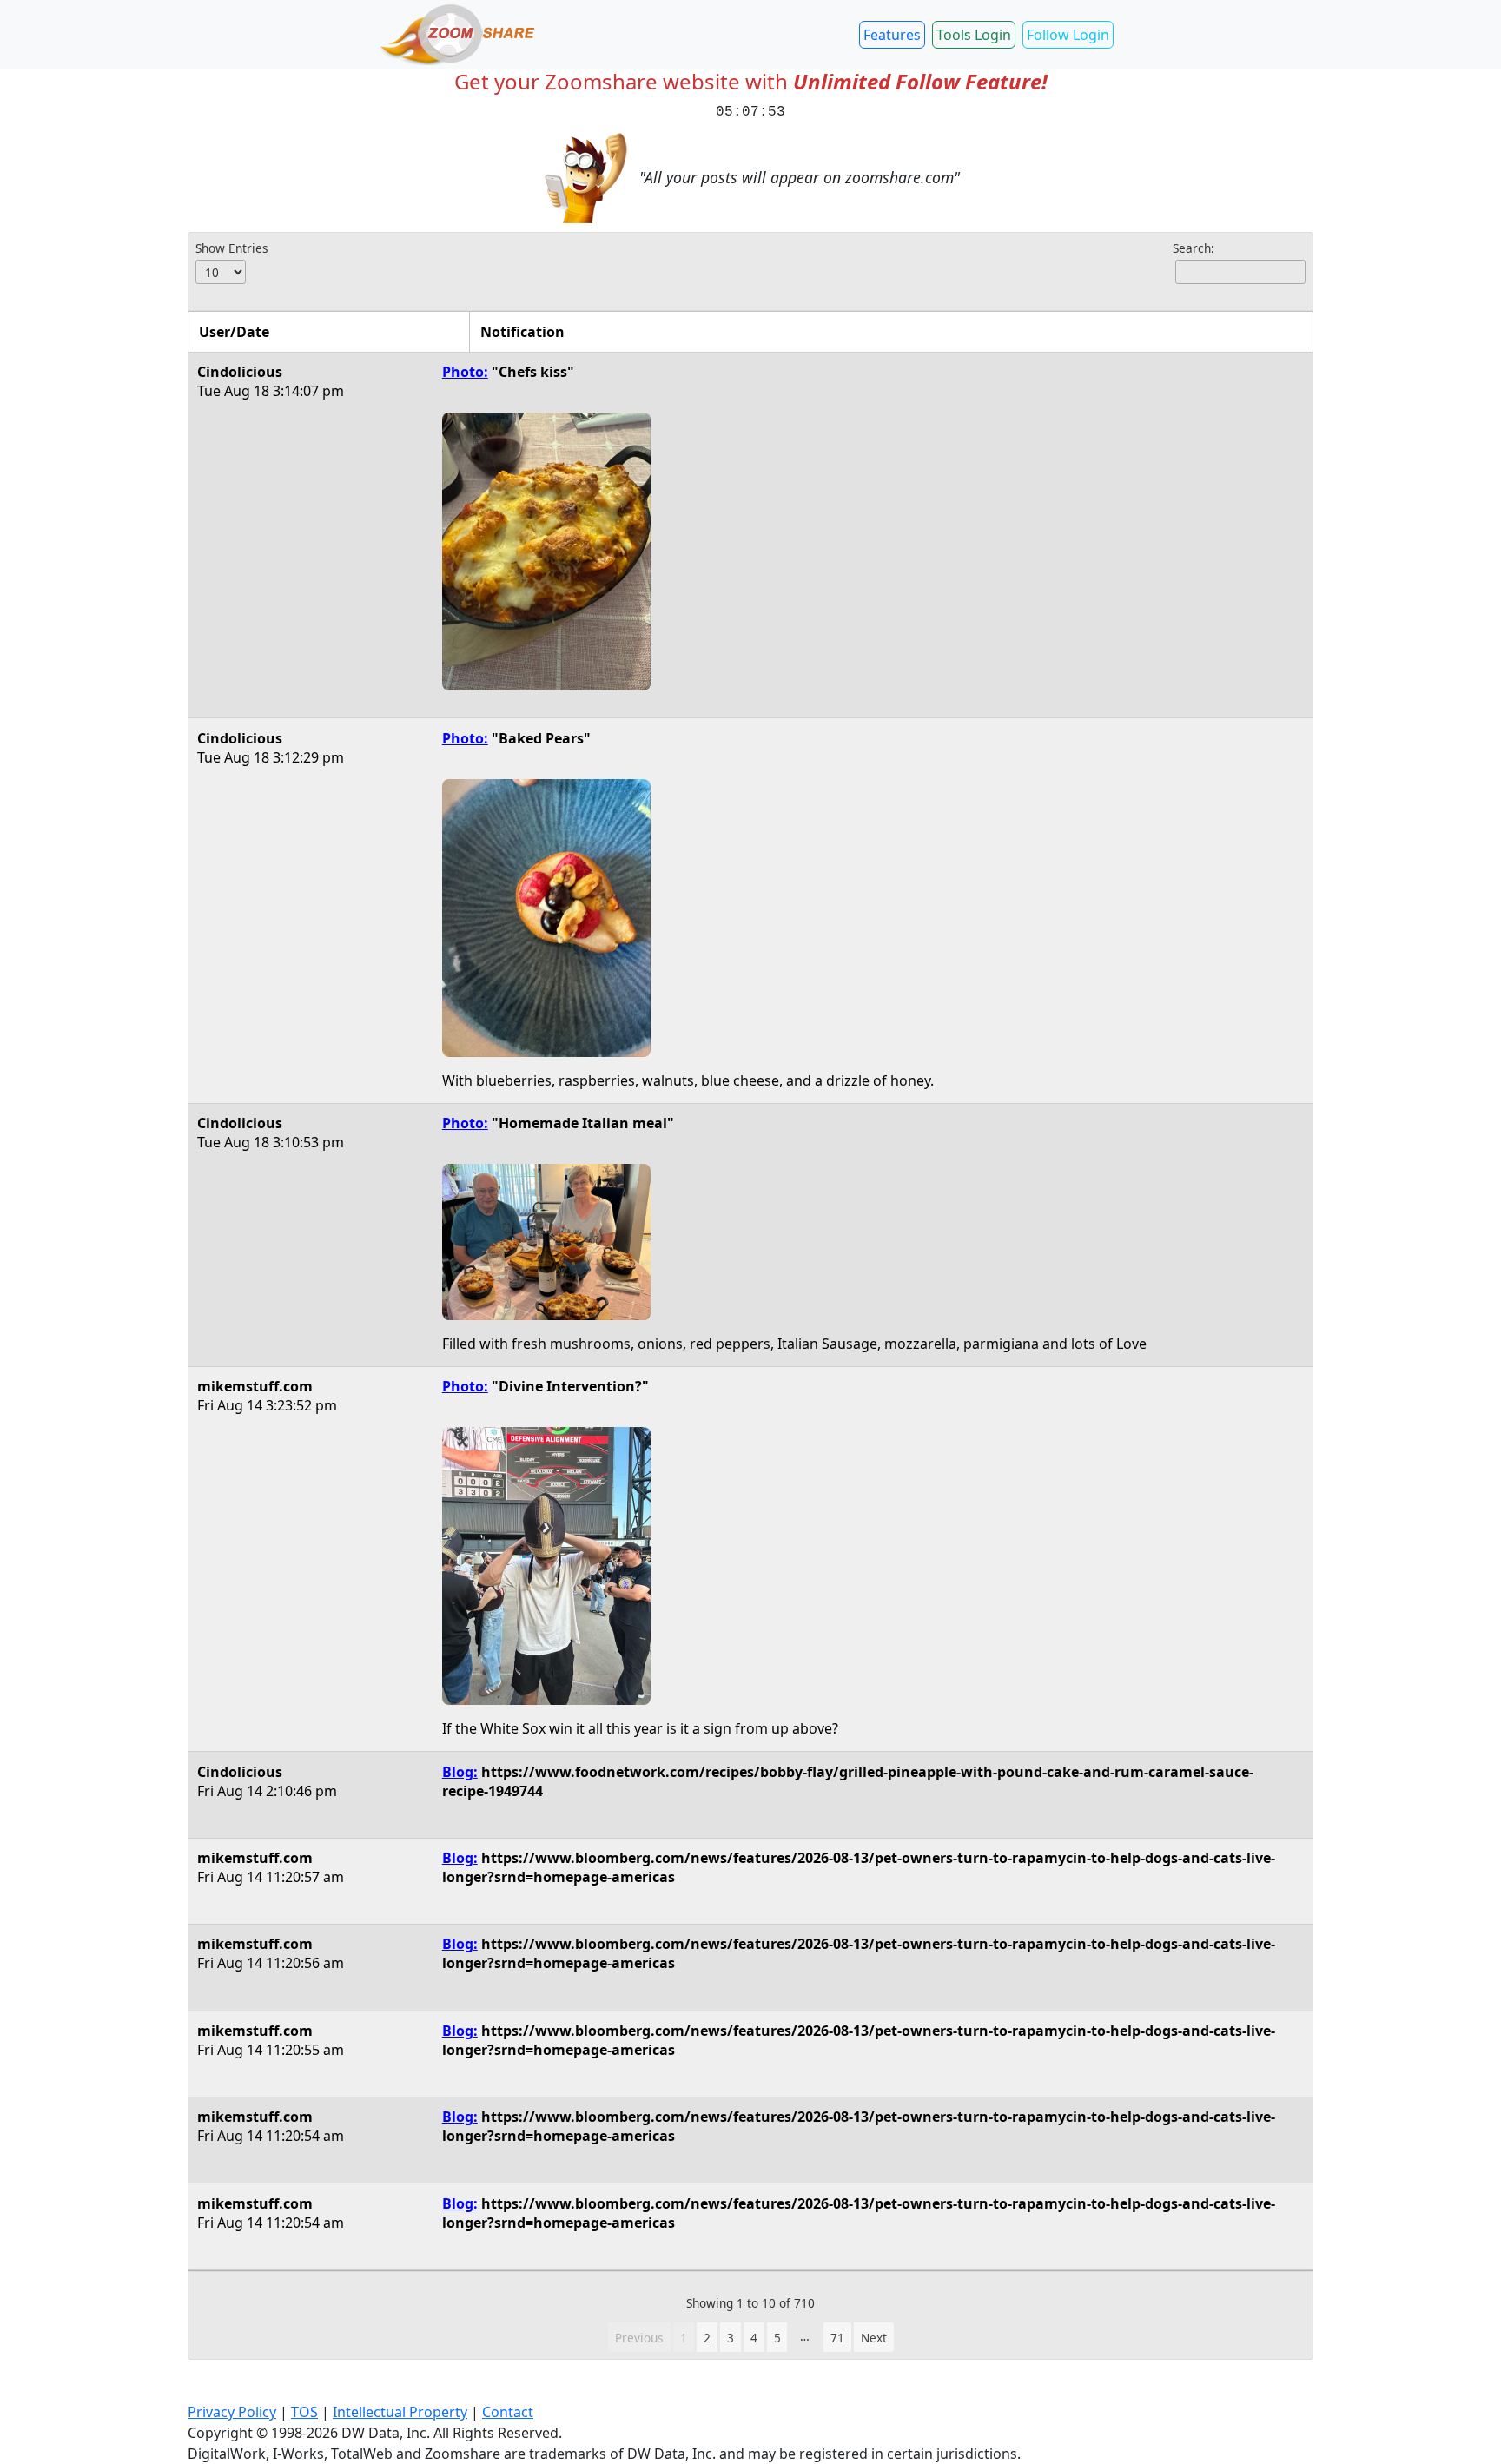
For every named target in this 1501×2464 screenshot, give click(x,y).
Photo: (465, 372)
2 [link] (707, 2338)
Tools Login (974, 35)
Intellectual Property (400, 2412)
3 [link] (731, 2338)
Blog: (460, 1772)
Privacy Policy (232, 2412)
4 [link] (754, 2338)
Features (892, 35)
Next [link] (874, 2338)
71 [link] (837, 2338)
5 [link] (777, 2338)
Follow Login (1068, 35)
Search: (1194, 248)
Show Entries (232, 248)
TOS (304, 2412)
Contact (508, 2412)
